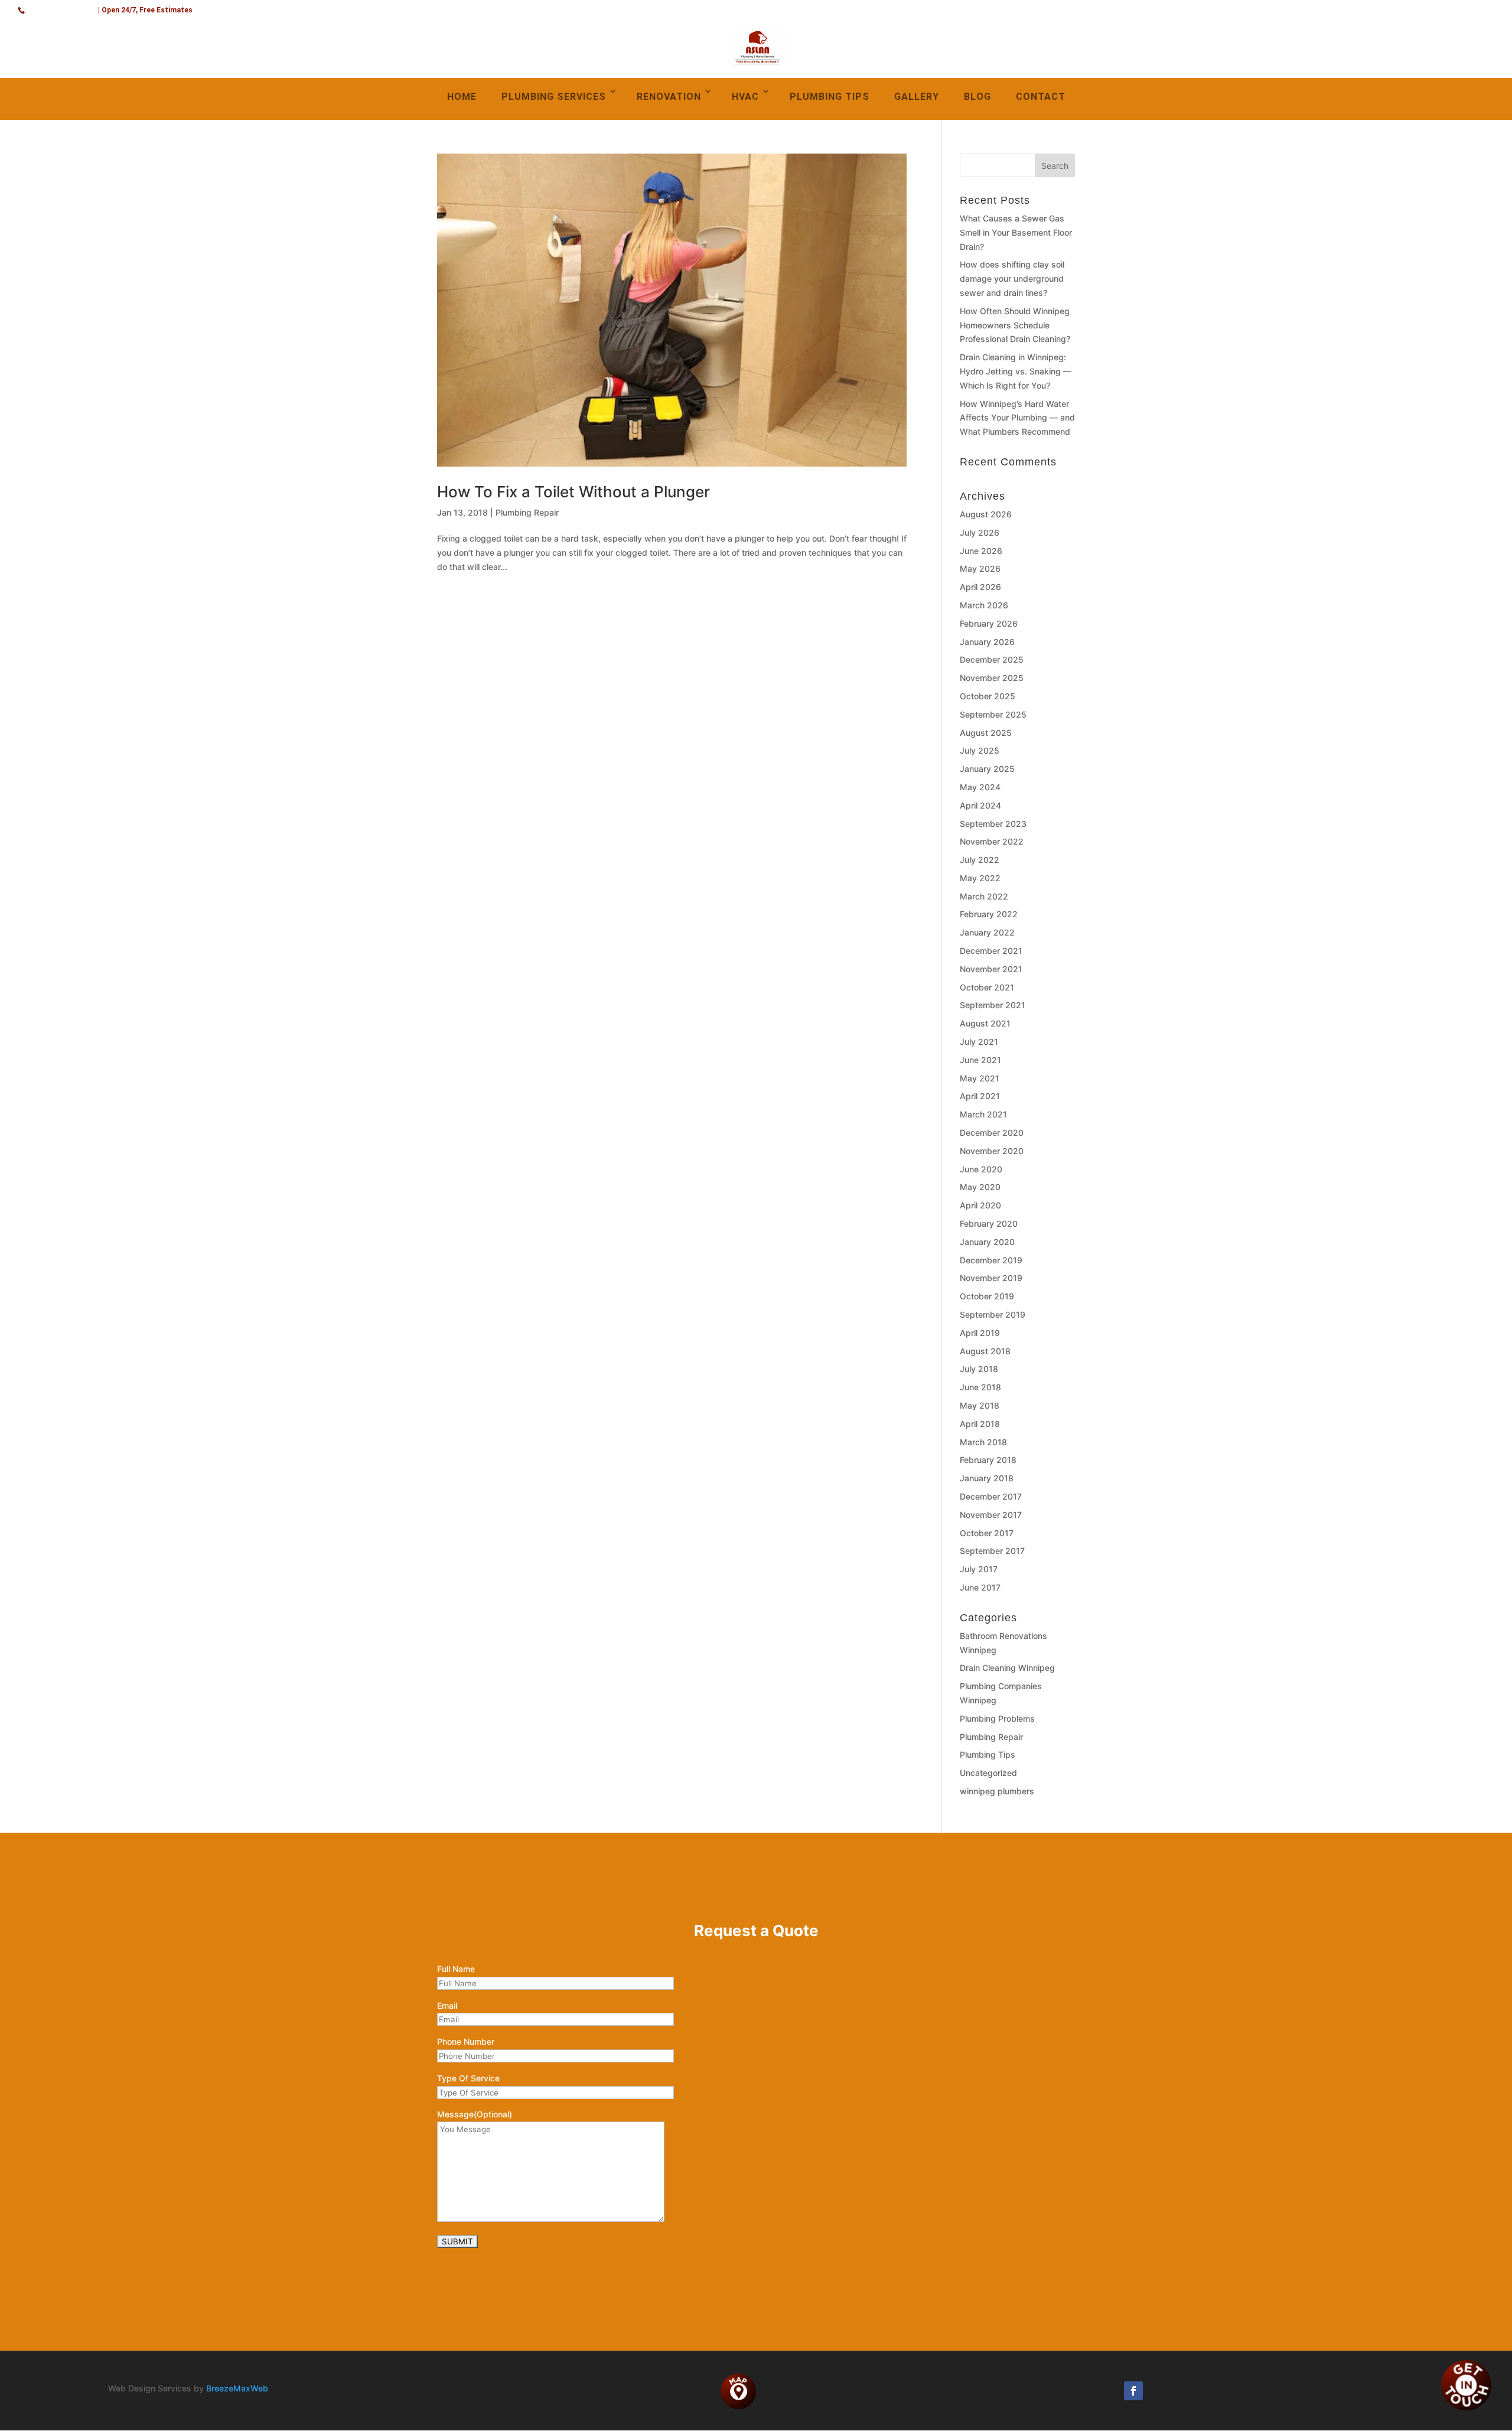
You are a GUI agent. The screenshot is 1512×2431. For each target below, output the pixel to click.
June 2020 (981, 1169)
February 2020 (989, 1223)
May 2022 (980, 878)
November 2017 (991, 1515)
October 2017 (987, 1533)
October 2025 (988, 696)
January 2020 (987, 1242)
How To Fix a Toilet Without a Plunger (573, 492)
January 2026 (987, 642)
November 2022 (992, 841)
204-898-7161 (62, 9)
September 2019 (993, 1314)
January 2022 (987, 932)
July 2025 (980, 750)
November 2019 (991, 1278)
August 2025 (986, 733)
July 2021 (979, 1042)
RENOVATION (669, 97)
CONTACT (1041, 97)
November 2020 (992, 1151)
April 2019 (980, 1333)
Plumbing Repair (527, 512)
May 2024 (980, 787)
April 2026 (980, 587)
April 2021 (980, 1096)
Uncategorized (988, 1773)
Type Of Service (468, 2078)
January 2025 (987, 769)
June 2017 (980, 1587)
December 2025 (992, 659)
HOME (462, 97)
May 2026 (980, 568)
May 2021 (980, 1078)
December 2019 (991, 1260)
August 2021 (985, 1023)
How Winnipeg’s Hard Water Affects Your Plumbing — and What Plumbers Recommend (1017, 418)
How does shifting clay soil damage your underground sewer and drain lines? (1012, 278)
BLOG (977, 97)
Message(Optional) (475, 2114)
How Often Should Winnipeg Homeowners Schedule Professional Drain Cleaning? (1015, 325)
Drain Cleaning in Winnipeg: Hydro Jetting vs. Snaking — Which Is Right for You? (1016, 371)
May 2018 (980, 1405)
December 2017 (991, 1496)
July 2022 (980, 860)
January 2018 (987, 1478)
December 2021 (991, 951)
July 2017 (979, 1569)
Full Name (456, 1969)
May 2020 (980, 1187)
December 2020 (992, 1133)
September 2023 (993, 824)
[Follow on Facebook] (1133, 2391)
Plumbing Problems (997, 1718)
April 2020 (980, 1205)
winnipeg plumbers (997, 1791)
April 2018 (980, 1424)
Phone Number (466, 2041)
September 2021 (993, 1005)
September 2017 (992, 1551)
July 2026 (980, 532)
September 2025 (993, 714)
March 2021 (983, 1114)
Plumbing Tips (988, 1754)
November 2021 (991, 969)
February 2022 (989, 914)
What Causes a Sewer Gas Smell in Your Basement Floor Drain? (1016, 232)
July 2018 (979, 1369)
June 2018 (980, 1387)
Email (447, 2005)
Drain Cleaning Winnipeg (1007, 1668)
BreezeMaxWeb (237, 2388)
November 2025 (992, 678)
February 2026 (989, 623)
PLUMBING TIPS (830, 97)
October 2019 (987, 1296)
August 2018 (985, 1351)
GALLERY (917, 97)
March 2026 (984, 605)
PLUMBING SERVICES (554, 97)
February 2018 (988, 1460)
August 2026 (986, 514)
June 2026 (981, 551)
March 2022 (984, 896)
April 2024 (980, 805)
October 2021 (987, 987)
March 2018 (983, 1442)
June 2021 (980, 1060)
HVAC (745, 97)
